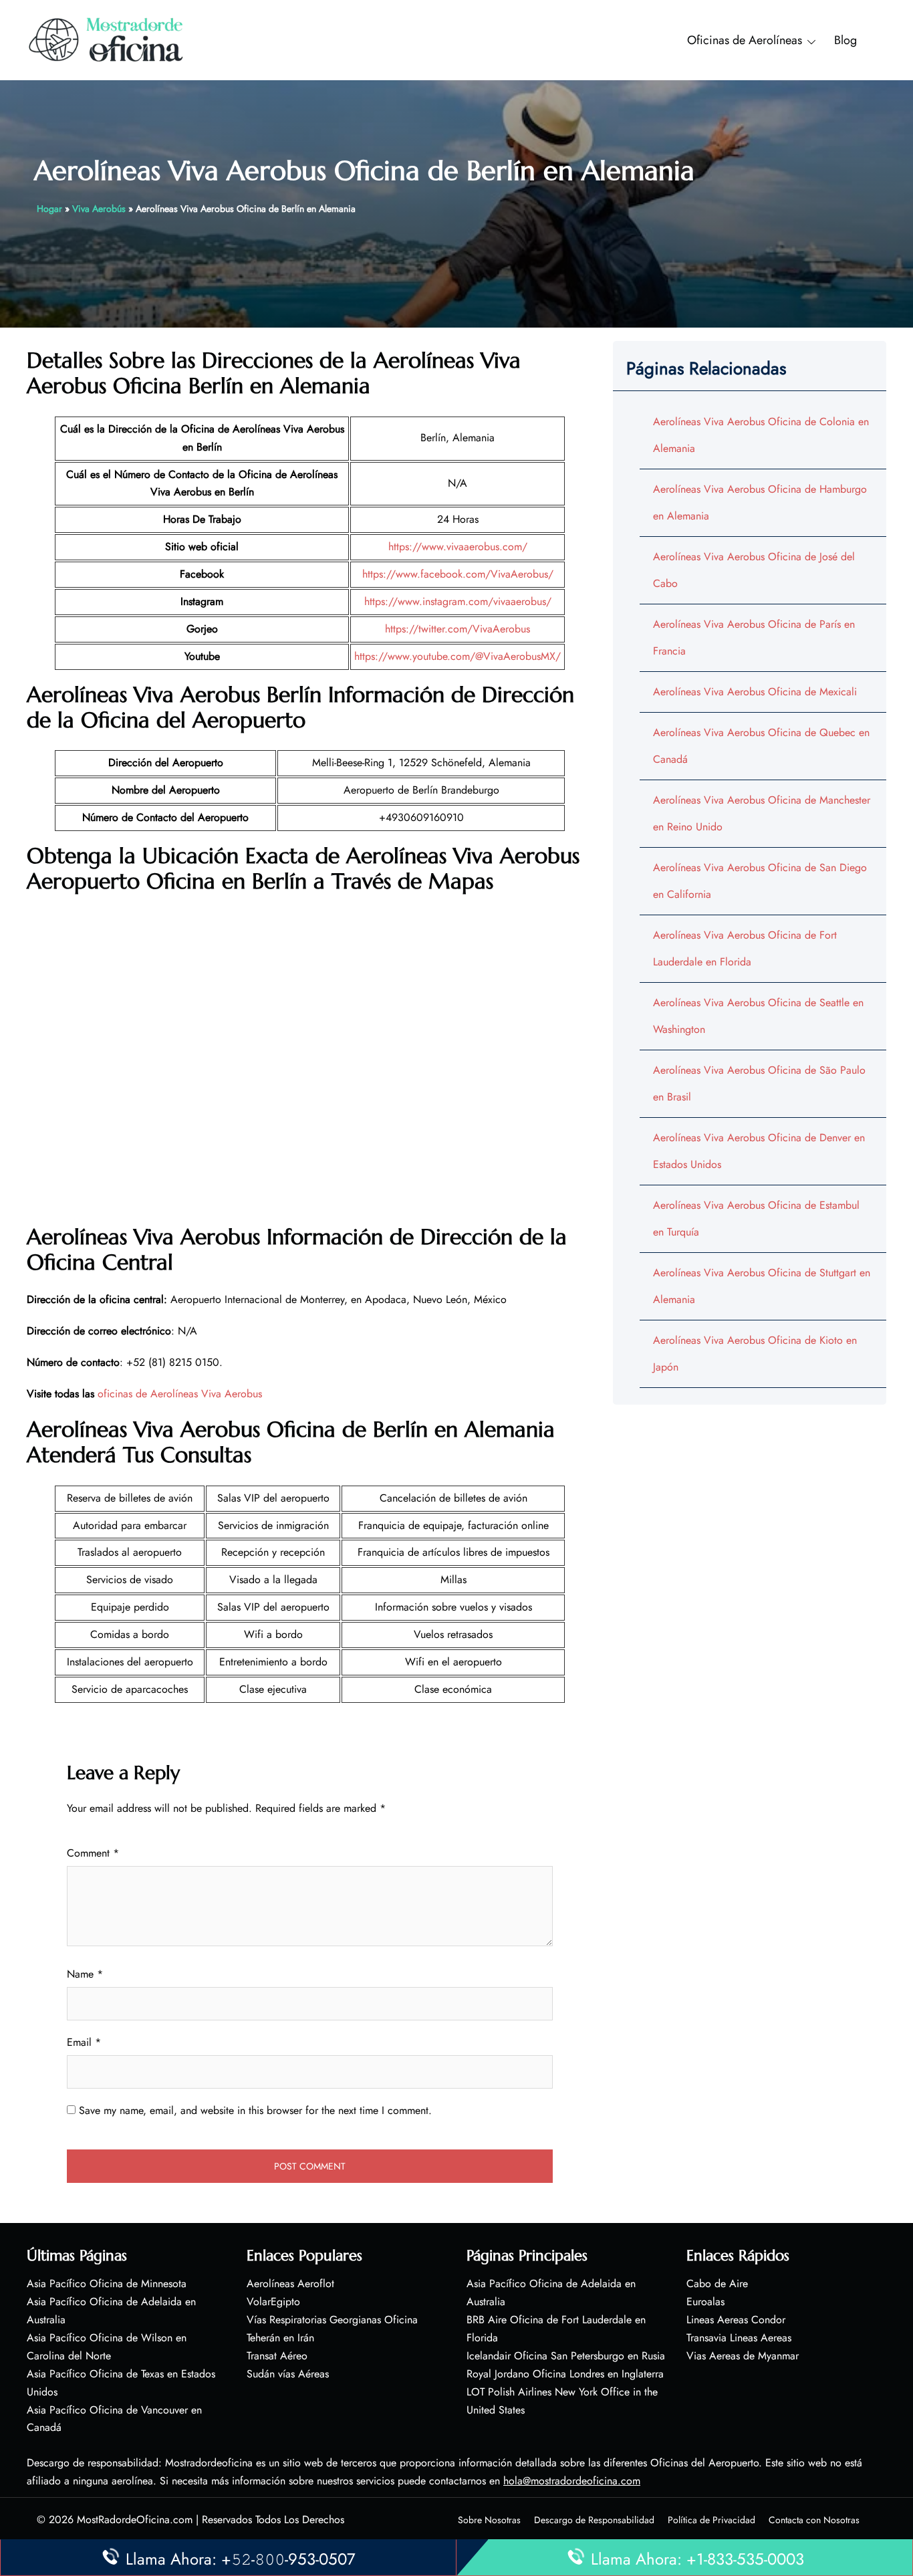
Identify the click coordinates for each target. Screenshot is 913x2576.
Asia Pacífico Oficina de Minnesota (107, 2284)
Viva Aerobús (99, 209)
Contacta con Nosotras (814, 2520)
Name (85, 1974)
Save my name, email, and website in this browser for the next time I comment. (255, 2110)
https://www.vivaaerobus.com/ (458, 547)
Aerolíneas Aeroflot (290, 2284)
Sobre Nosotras (489, 2520)
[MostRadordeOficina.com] (107, 39)
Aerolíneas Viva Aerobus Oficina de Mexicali (755, 692)
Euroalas (705, 2302)
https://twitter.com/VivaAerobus (458, 629)
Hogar (49, 209)
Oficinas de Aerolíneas (745, 40)
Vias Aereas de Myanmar (743, 2356)
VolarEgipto (273, 2302)
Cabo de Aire (717, 2284)
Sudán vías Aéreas (288, 2374)
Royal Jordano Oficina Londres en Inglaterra (565, 2374)
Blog (845, 40)
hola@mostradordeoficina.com (572, 2481)
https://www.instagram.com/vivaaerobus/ (458, 601)
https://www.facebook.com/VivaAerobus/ (458, 574)
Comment (93, 1853)
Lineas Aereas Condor (736, 2320)
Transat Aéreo (277, 2356)
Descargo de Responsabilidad (594, 2520)
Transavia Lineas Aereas (739, 2338)
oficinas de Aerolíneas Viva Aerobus (180, 1394)
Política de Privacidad (711, 2520)
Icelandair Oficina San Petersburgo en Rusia (566, 2356)
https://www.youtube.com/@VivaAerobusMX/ (458, 656)
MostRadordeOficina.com (135, 2520)
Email (84, 2042)
